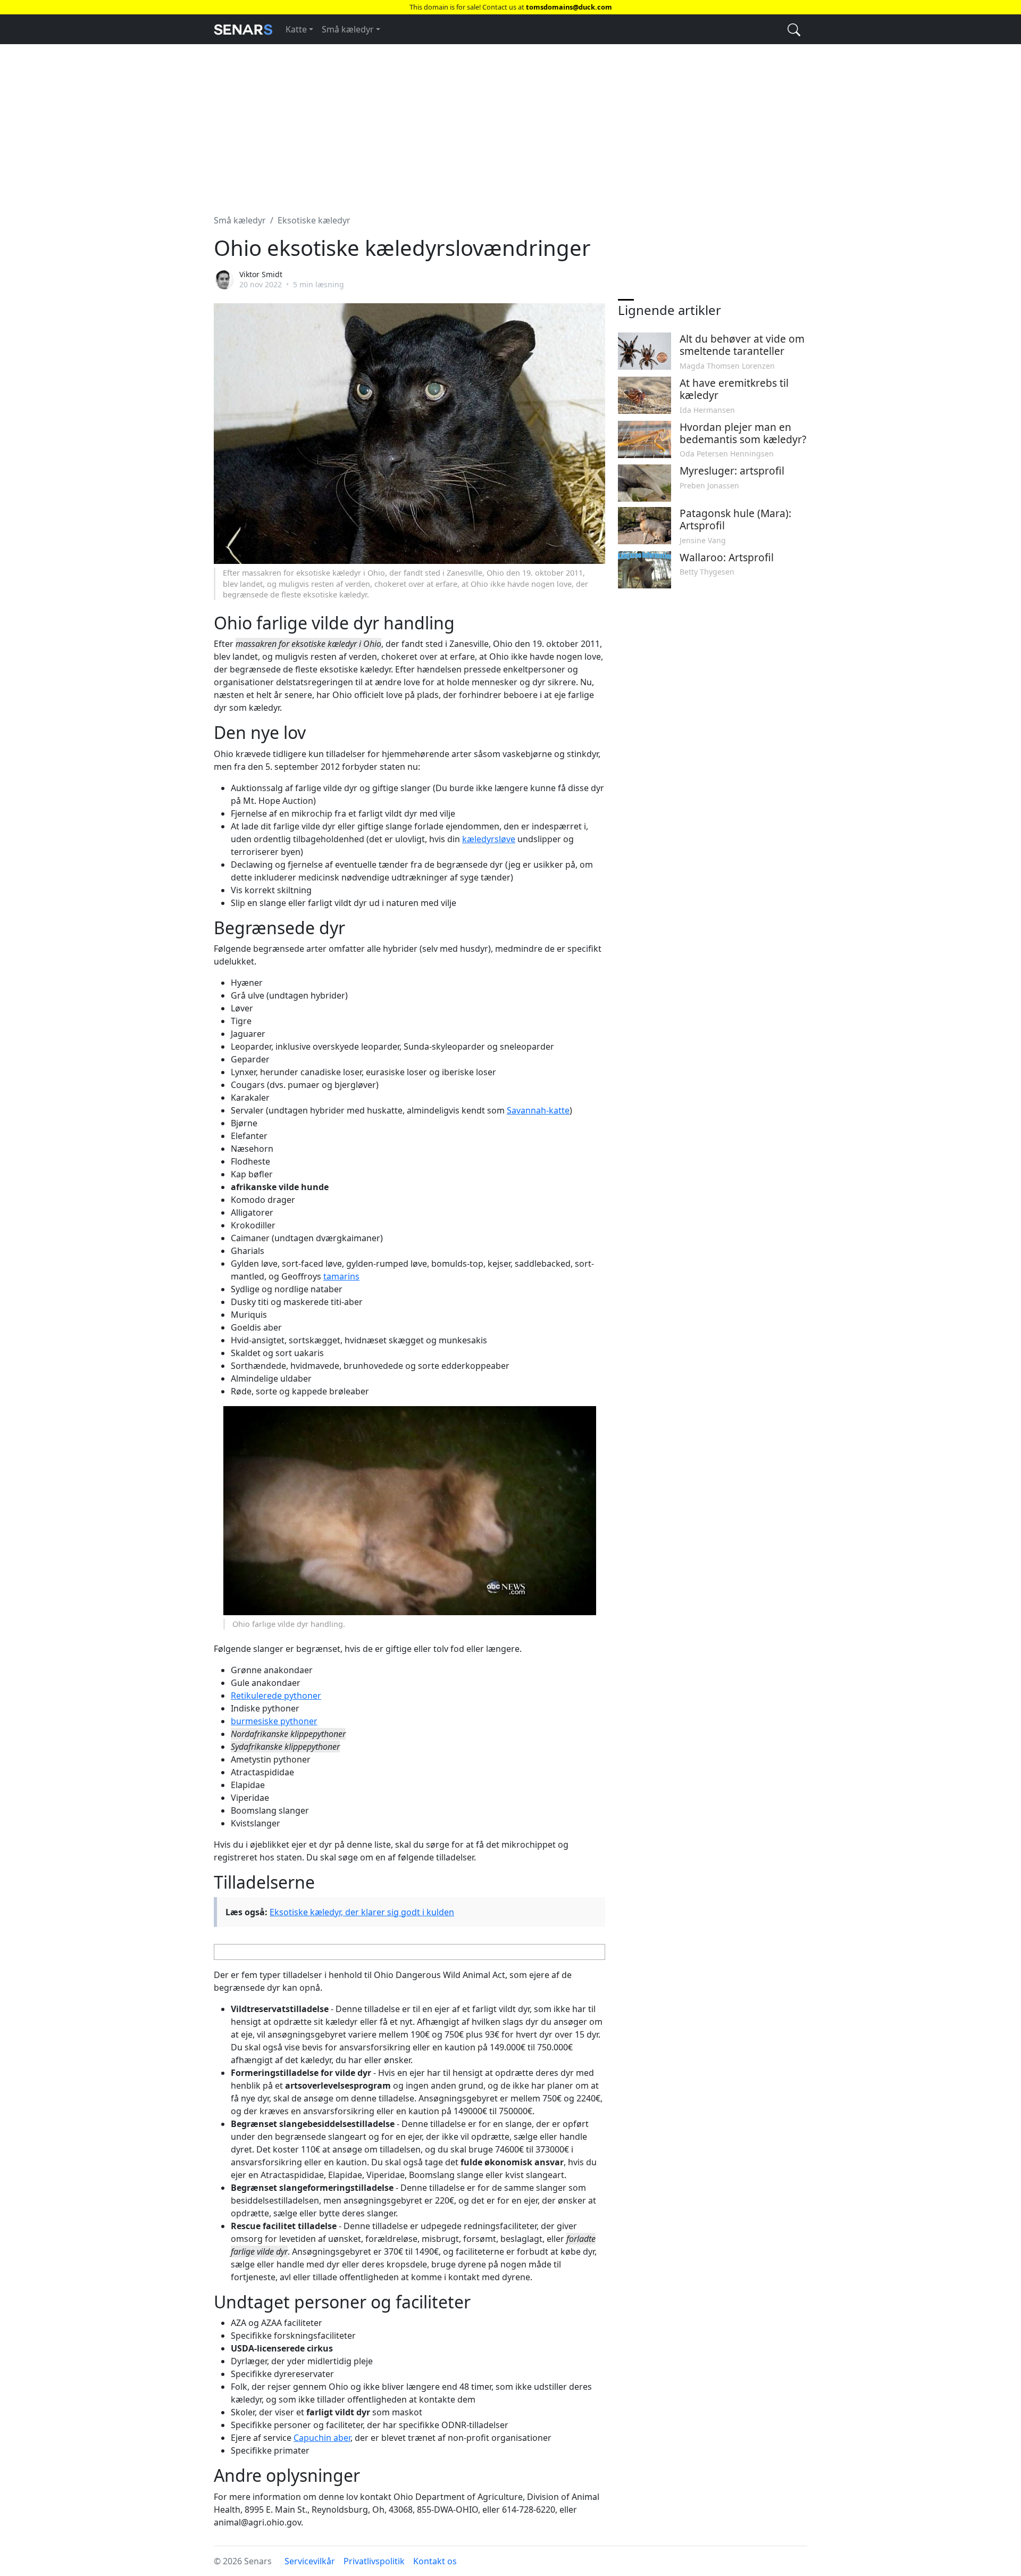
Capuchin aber (322, 2438)
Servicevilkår (310, 2561)
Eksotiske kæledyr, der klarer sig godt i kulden (362, 1912)
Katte (296, 29)
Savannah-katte (538, 1110)
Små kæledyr (348, 29)
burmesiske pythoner (274, 1721)
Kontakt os (435, 2561)
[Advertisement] (510, 123)
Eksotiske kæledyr (314, 220)
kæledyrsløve (489, 839)
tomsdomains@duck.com (569, 7)
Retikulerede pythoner (276, 1696)
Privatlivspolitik (374, 2561)
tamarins (341, 1276)
